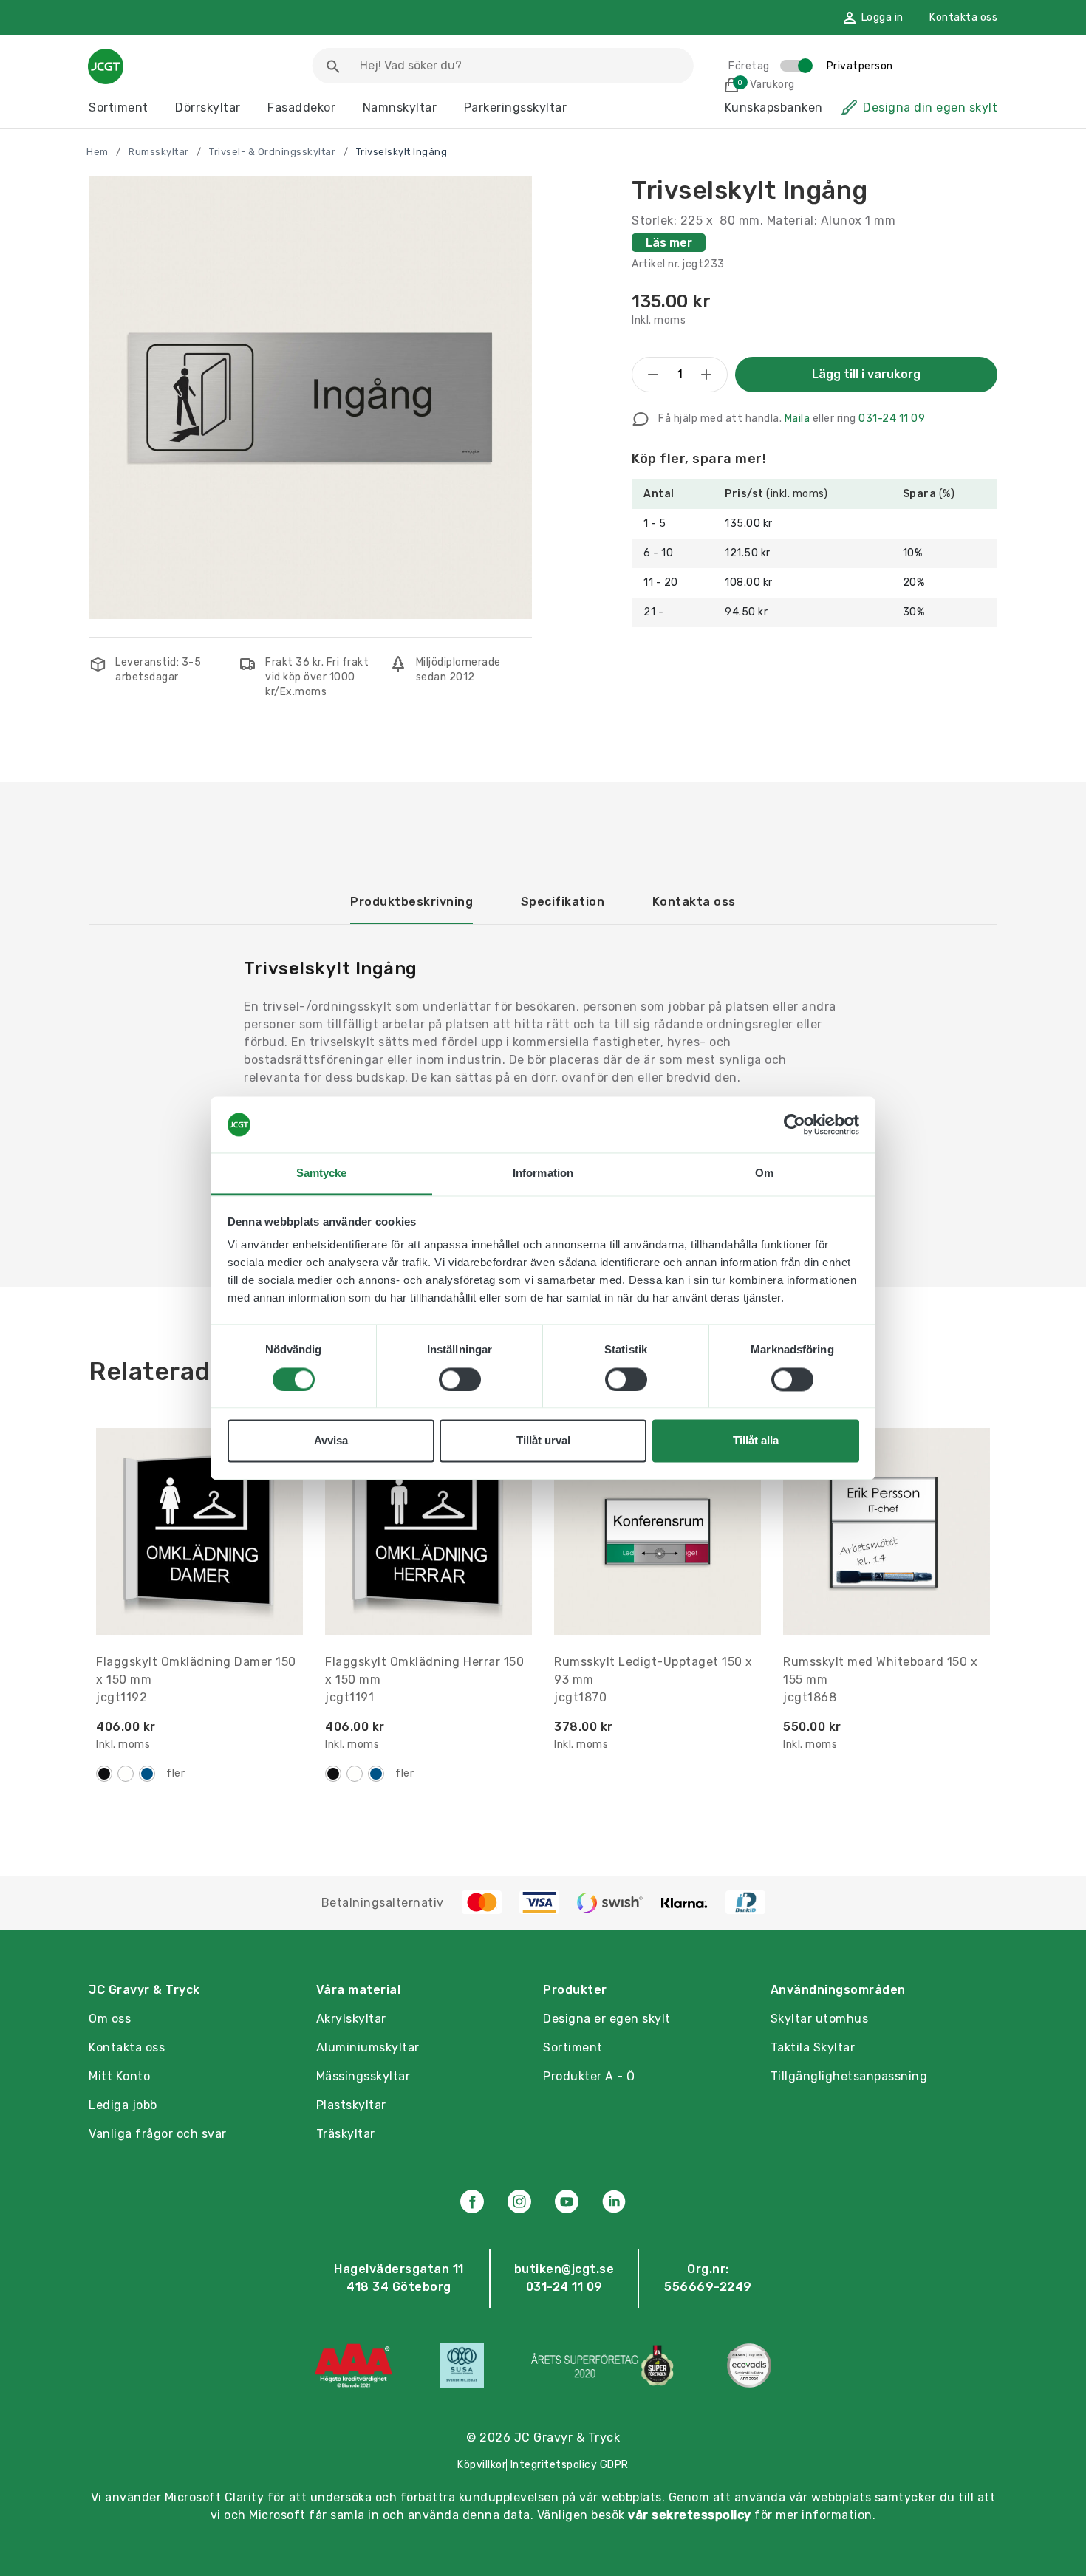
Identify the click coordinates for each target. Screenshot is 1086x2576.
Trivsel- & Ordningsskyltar (272, 152)
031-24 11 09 (892, 418)
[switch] (460, 1379)
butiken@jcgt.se (564, 2269)
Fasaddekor (301, 107)
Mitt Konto (119, 2076)
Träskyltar (346, 2134)
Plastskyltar (351, 2105)
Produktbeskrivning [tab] (411, 902)
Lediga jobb (123, 2105)
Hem (98, 152)
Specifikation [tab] (563, 902)
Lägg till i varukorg (866, 374)
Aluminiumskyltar (368, 2047)
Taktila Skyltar (813, 2047)
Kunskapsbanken (774, 107)
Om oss (110, 2019)
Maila (798, 418)
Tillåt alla (756, 1441)
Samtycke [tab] (322, 1173)
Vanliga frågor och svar (158, 2134)
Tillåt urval (543, 1441)
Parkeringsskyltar (516, 107)
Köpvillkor (482, 2465)
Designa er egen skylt (607, 2019)
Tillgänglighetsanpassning (849, 2076)
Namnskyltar (400, 107)
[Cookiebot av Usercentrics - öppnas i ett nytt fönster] (795, 1124)
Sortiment (119, 107)
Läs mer (669, 243)
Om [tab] (764, 1173)
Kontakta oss (963, 17)
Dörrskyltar (208, 107)
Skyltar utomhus (820, 2019)
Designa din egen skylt (930, 107)
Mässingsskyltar (363, 2076)
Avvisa (331, 1441)
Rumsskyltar (159, 152)
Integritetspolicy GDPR (570, 2465)
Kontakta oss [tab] (694, 902)
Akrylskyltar (351, 2019)
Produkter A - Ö (589, 2076)
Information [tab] (543, 1173)
